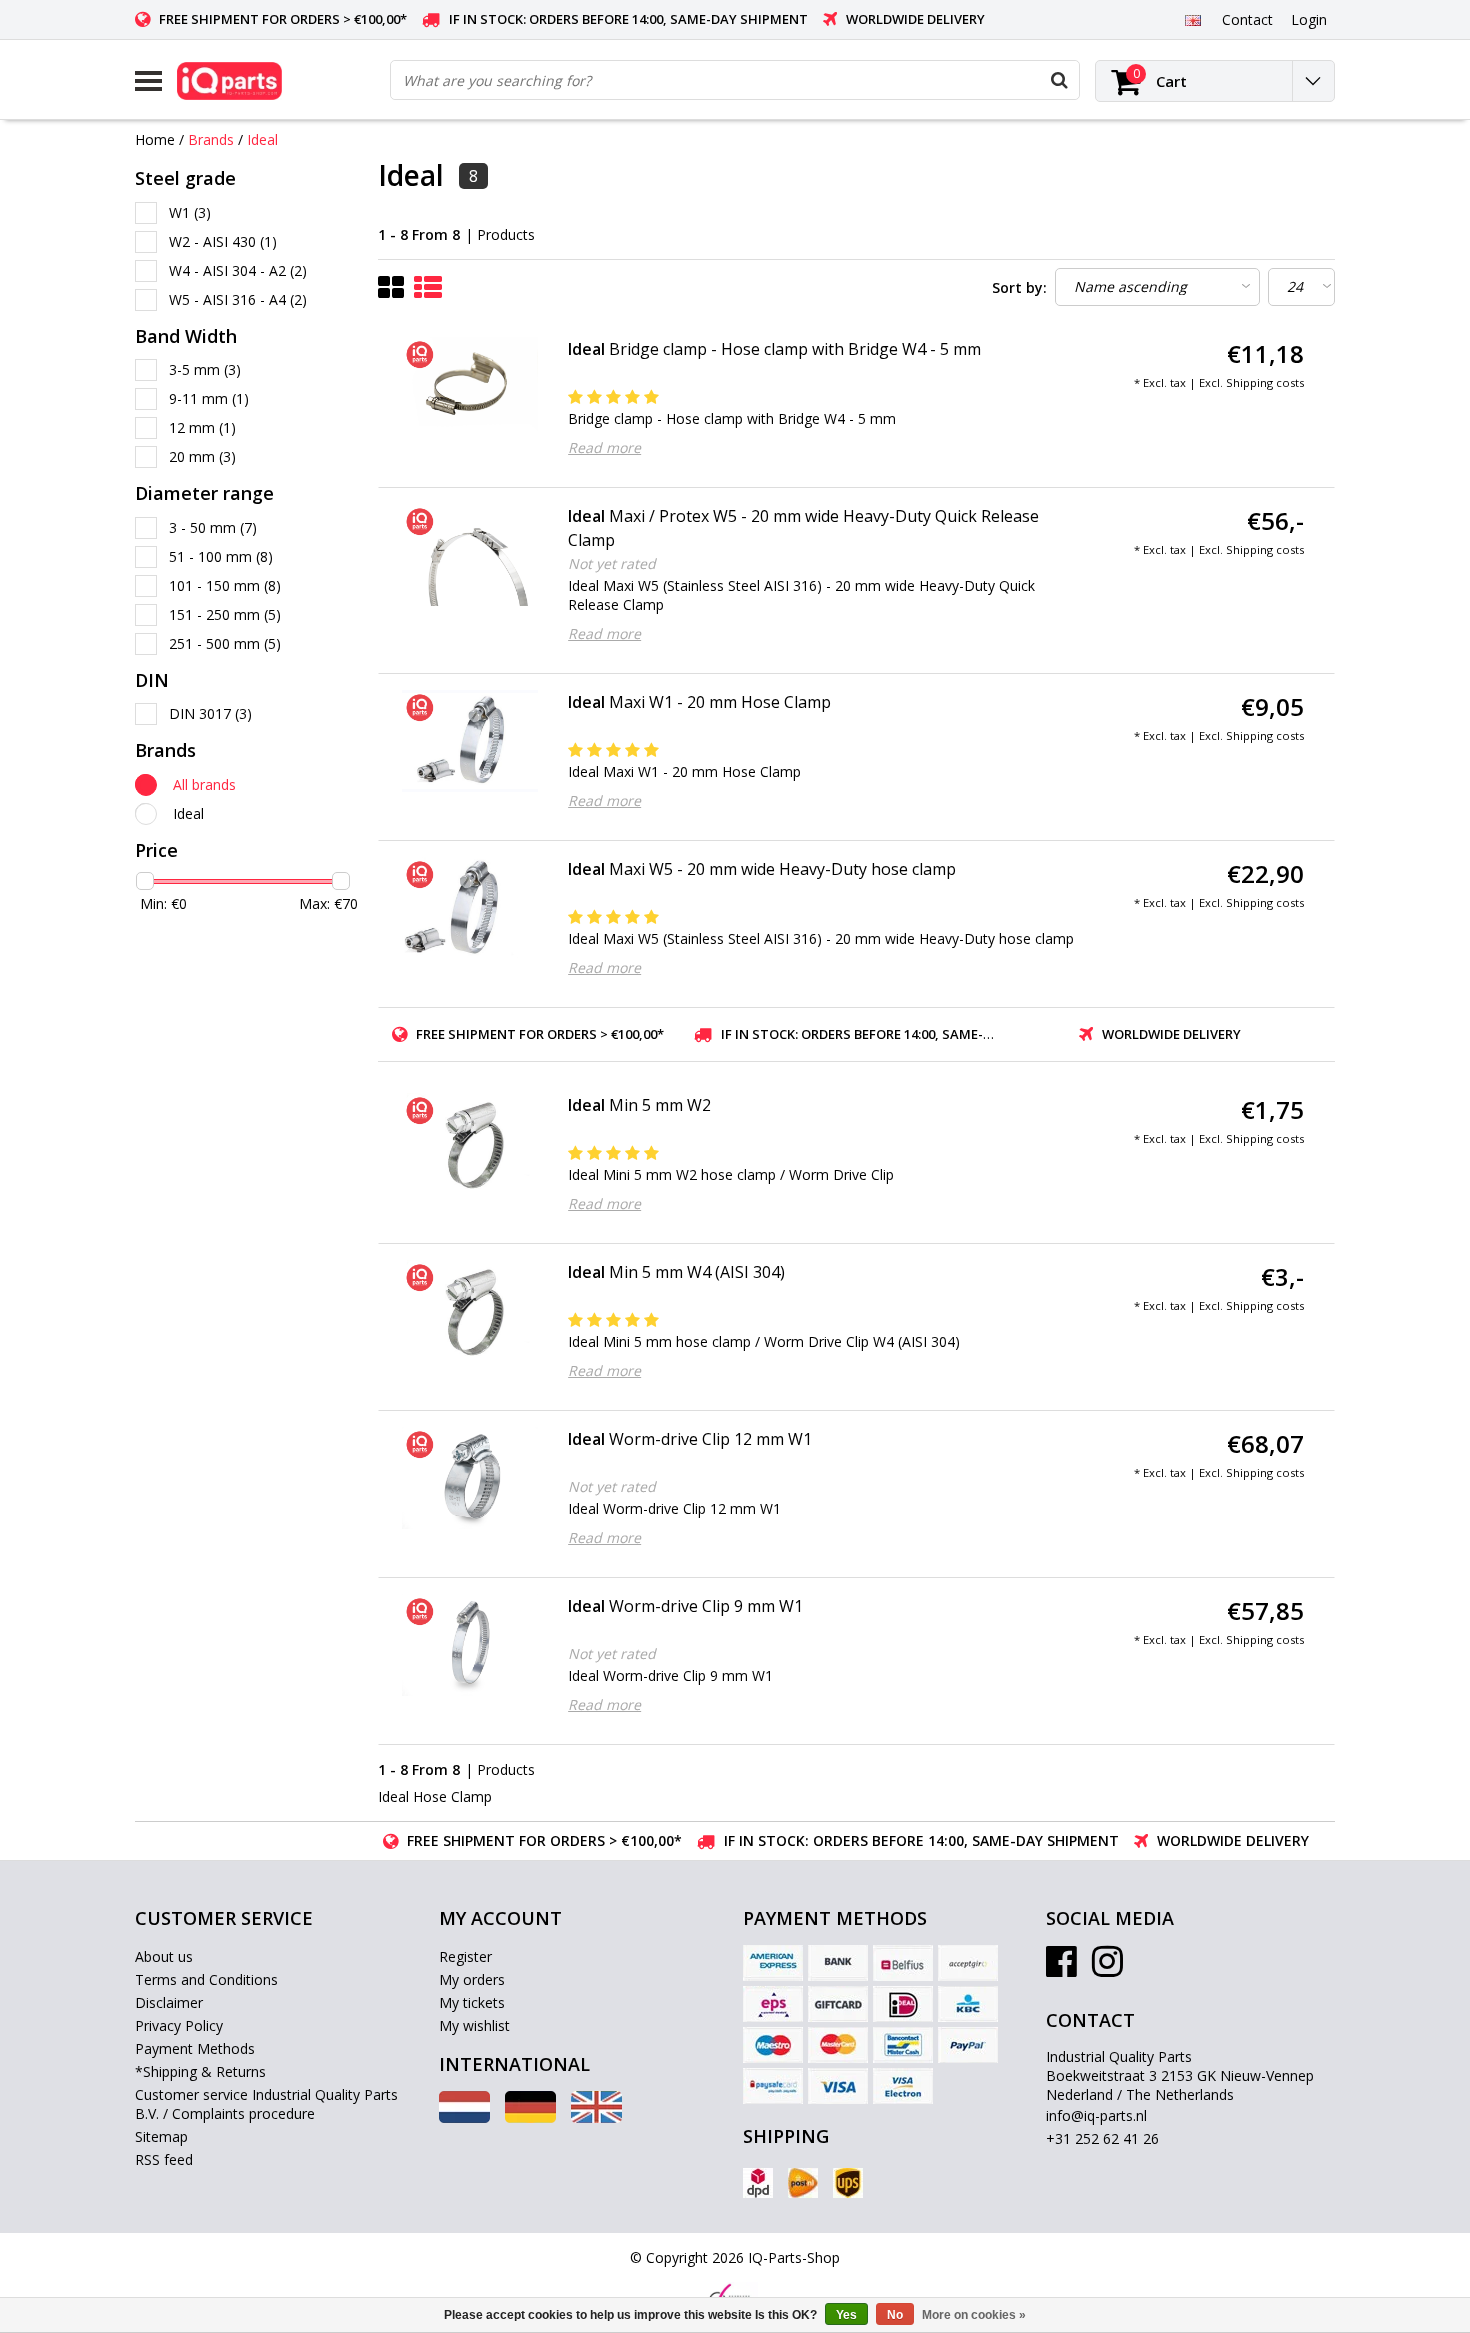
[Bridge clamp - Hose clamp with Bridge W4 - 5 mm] (470, 388)
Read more (604, 447)
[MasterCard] (838, 2045)
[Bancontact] (903, 2045)
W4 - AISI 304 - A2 (238, 270)
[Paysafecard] (773, 2086)
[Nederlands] (464, 2117)
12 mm (202, 427)
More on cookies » (974, 2315)
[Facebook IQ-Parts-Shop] (1061, 1968)
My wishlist (474, 2025)
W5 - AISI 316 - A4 (238, 299)
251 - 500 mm (225, 643)
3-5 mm (205, 369)
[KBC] (968, 2004)
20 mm (202, 456)
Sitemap (161, 2136)
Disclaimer (169, 2002)
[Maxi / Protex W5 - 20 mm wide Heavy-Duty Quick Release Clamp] (470, 555)
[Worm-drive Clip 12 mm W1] (470, 1478)
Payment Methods (195, 2048)
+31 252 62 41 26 (1102, 2138)
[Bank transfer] (838, 1963)
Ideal (262, 139)
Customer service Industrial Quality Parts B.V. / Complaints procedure (266, 2104)
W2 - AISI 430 (223, 241)
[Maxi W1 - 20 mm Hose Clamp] (470, 741)
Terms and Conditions (206, 1979)
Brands (211, 139)
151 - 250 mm (225, 614)
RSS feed (164, 2159)
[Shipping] (758, 2183)
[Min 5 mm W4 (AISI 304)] (470, 1311)
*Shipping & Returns (200, 2071)
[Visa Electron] (903, 2086)
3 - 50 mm (213, 527)
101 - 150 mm (225, 585)
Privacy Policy (179, 2025)
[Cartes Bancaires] (968, 1963)
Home (155, 139)
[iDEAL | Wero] (903, 2004)
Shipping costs (1265, 382)
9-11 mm (209, 398)
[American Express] (773, 1963)
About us (164, 1956)
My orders (472, 1979)
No (895, 2315)
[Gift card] (838, 2004)
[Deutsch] (530, 2117)
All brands (204, 784)
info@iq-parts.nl (1096, 2115)
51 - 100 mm (221, 556)
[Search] (1059, 80)
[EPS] (773, 2004)
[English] (1192, 19)
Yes (846, 2315)
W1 (190, 212)
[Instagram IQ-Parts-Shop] (1107, 1968)
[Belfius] (903, 1963)
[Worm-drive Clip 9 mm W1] (470, 1645)
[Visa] (838, 2086)
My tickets (472, 2002)
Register (465, 1956)
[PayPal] (968, 2045)
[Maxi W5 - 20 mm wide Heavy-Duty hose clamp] (470, 908)
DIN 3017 (210, 713)
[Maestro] (773, 2045)
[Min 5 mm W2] (470, 1144)
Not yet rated (612, 563)
